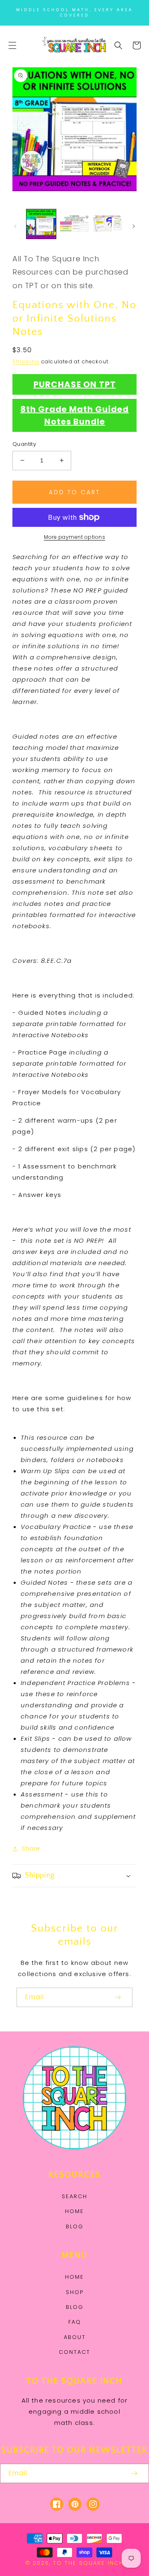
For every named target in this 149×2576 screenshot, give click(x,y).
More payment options (74, 537)
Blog (75, 2226)
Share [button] (31, 1848)
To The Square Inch (88, 2563)
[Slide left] (15, 226)
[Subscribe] (118, 1997)
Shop (75, 2292)
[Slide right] (134, 226)
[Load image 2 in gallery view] (75, 224)
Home (74, 2211)
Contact (74, 2352)
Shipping (26, 361)
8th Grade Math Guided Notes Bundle (74, 415)
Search (74, 2196)
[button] (12, 45)
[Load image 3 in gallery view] (108, 224)
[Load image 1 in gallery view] (41, 224)
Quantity (24, 444)
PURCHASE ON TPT (75, 384)
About (75, 2337)
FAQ (75, 2322)
